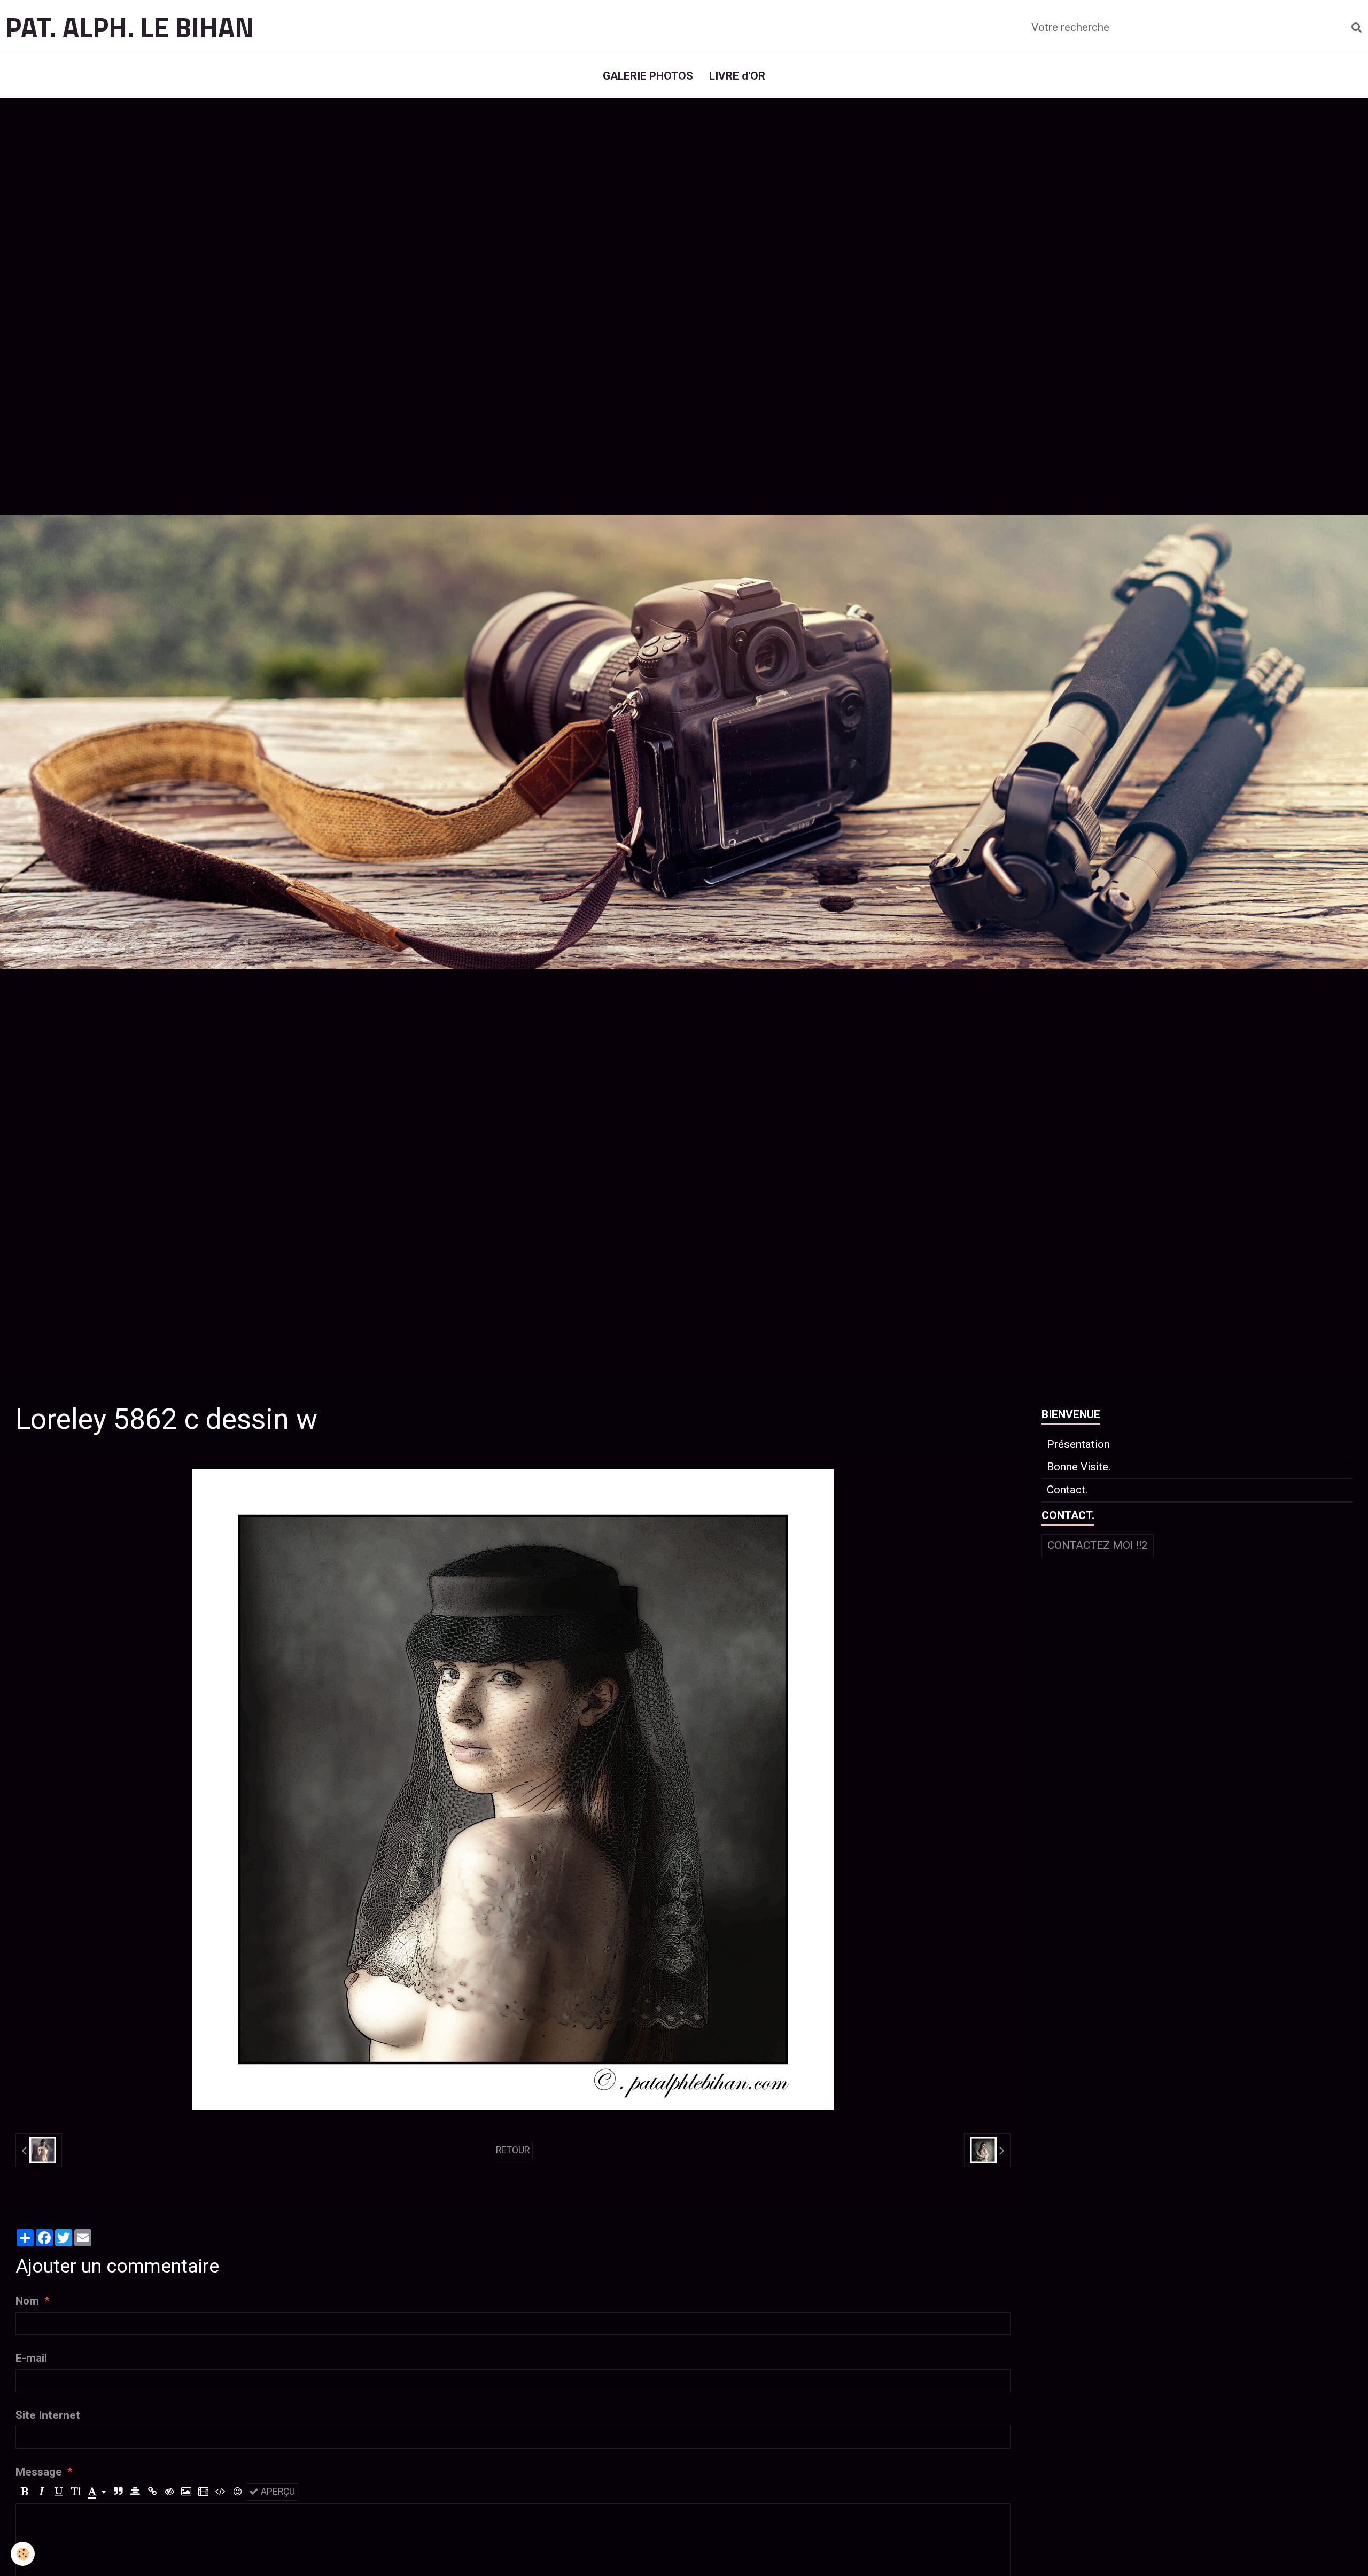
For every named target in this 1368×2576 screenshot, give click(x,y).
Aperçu (277, 2492)
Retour (513, 2150)
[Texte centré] (135, 2492)
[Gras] (24, 2492)
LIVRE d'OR (737, 76)
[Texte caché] (169, 2492)
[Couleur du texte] (97, 2492)
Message (39, 2472)
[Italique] (41, 2492)
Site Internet (48, 2415)
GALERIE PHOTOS (648, 76)
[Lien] (152, 2492)
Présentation (1078, 1444)
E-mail (31, 2358)
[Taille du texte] (76, 2492)
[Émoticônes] (238, 2492)
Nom (27, 2301)
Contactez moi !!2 (1098, 1545)
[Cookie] (23, 2554)
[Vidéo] (203, 2492)
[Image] (186, 2492)
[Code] (220, 2492)
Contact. (1067, 1490)
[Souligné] (59, 2492)
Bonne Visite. (1079, 1467)
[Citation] (118, 2492)
